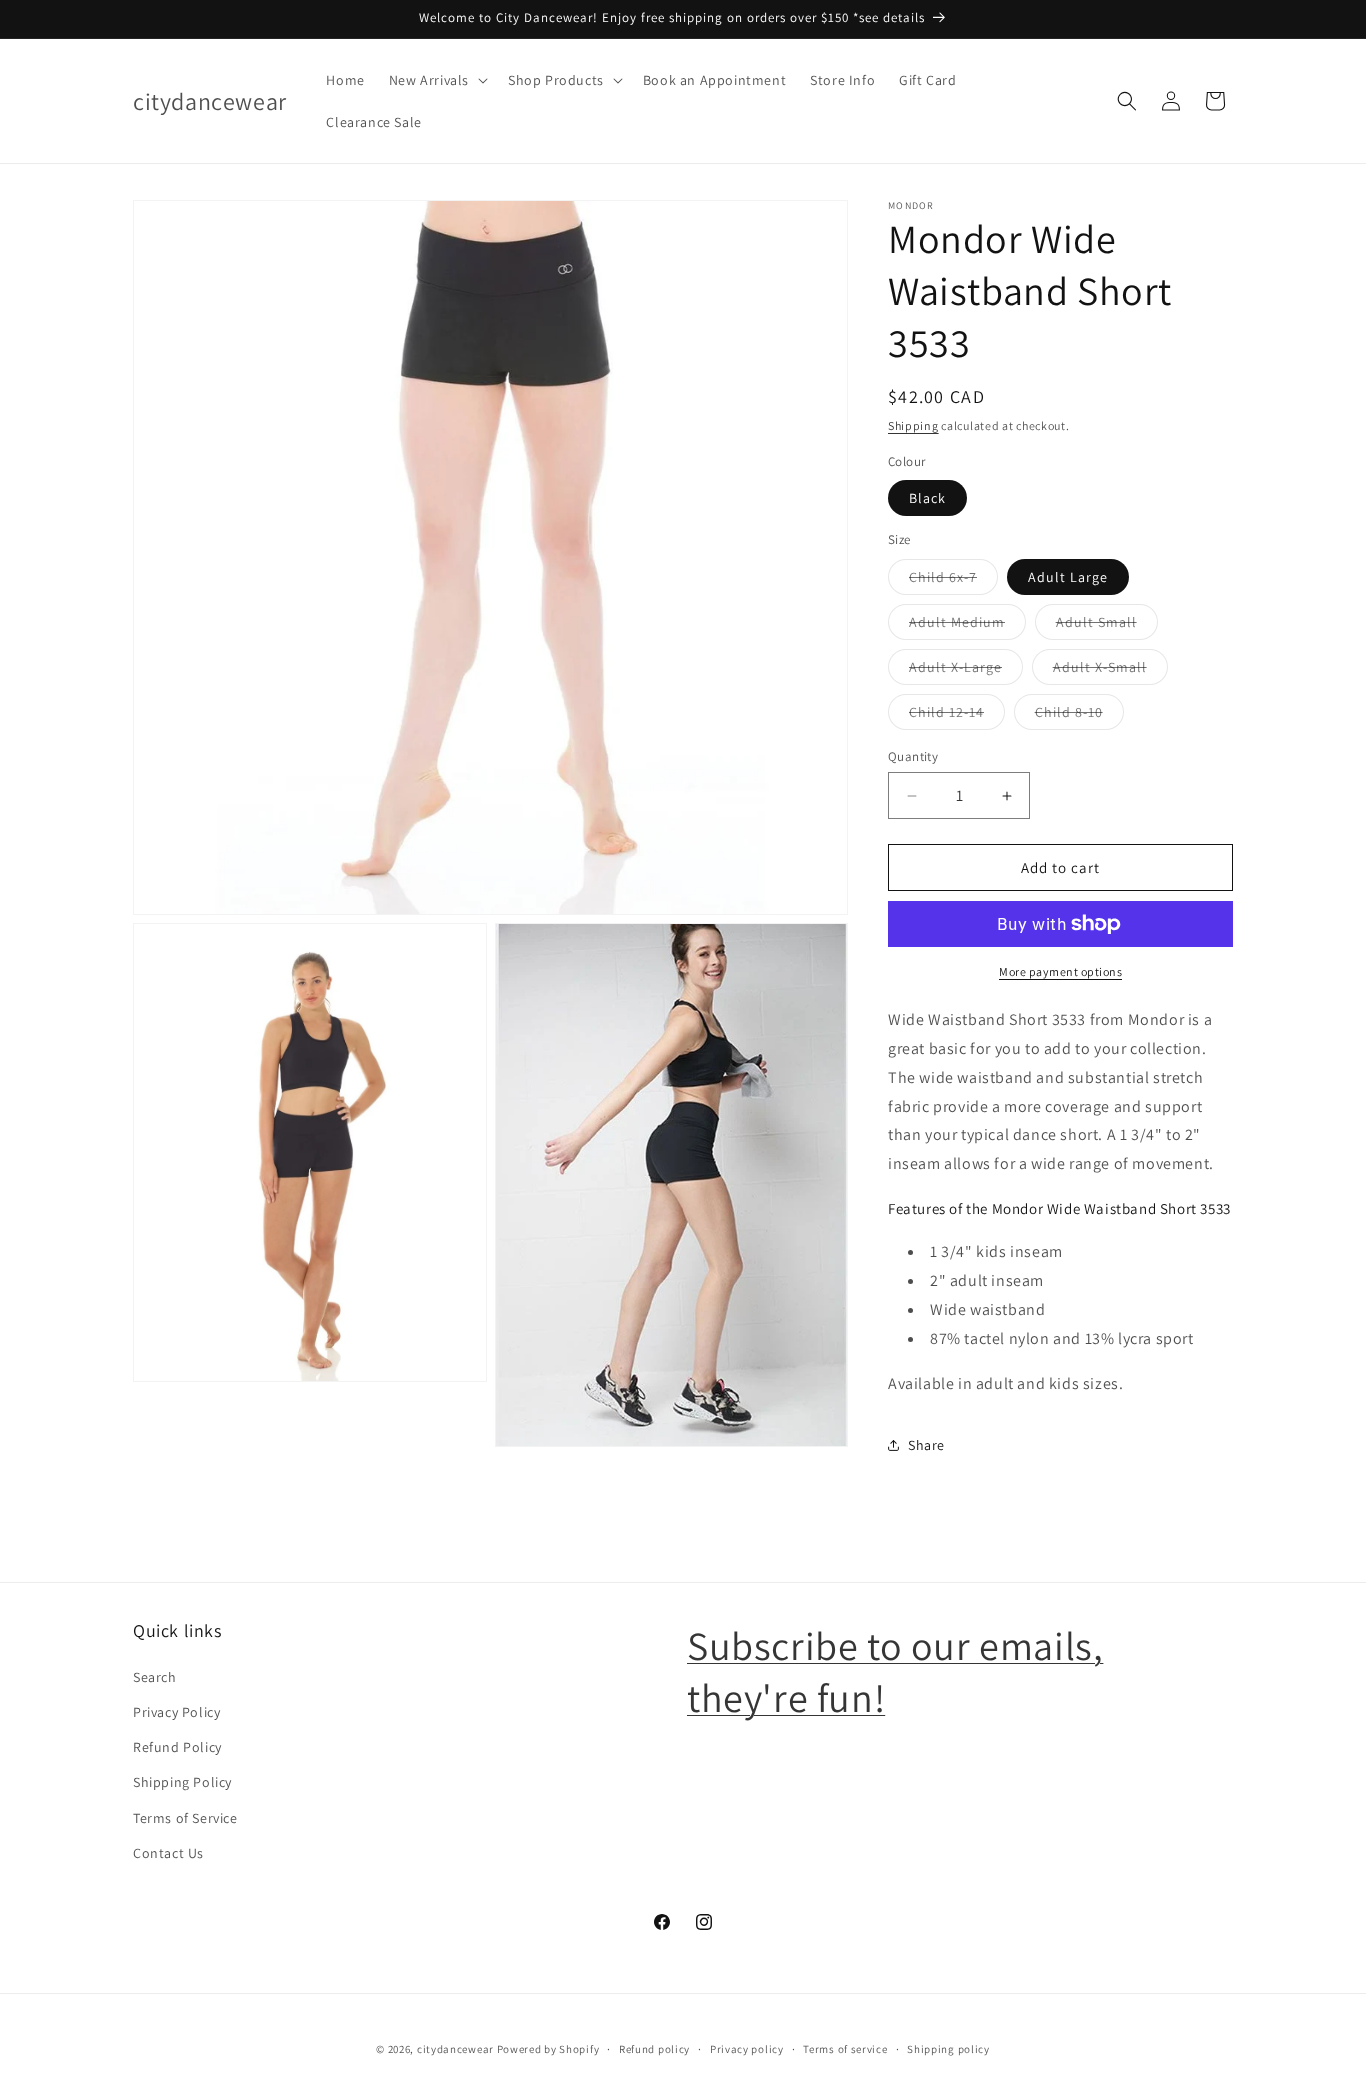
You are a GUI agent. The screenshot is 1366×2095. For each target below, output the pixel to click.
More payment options (1060, 971)
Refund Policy (177, 1747)
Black (927, 498)
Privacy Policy (176, 1712)
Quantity (913, 756)
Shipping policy (948, 2049)
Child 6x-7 (953, 581)
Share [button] (926, 1445)
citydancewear (455, 2049)
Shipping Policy (182, 1782)
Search (155, 1677)
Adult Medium (967, 626)
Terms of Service (185, 1818)
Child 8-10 (1079, 716)
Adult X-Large (966, 671)
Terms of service (845, 2049)
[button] (436, 80)
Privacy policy (747, 2049)
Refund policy (654, 2049)
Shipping (913, 425)
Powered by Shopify (548, 2049)
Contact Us (168, 1853)
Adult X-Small (1110, 671)
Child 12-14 (957, 716)
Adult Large (1068, 577)
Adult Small (1107, 626)
